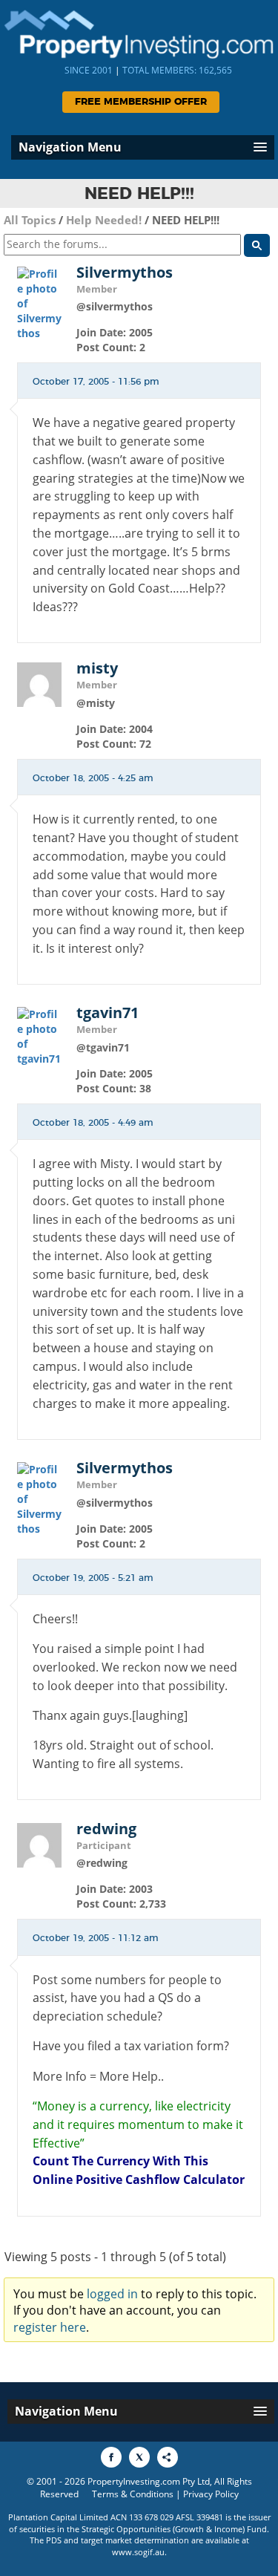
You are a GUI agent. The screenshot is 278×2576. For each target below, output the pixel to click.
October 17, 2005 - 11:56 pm (96, 382)
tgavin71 (107, 1013)
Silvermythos (125, 273)
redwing (106, 1829)
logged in (112, 2294)
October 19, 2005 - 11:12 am (96, 1938)
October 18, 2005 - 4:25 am (93, 778)
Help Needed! (104, 220)
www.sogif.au (138, 2552)
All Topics (30, 220)
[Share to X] (139, 2457)
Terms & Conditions (133, 2494)
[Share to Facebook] (111, 2457)
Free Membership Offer (141, 102)
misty (97, 668)
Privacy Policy (211, 2494)
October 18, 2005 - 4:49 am (93, 1123)
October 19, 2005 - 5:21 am (93, 1578)
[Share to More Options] (168, 2457)
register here (50, 2327)
